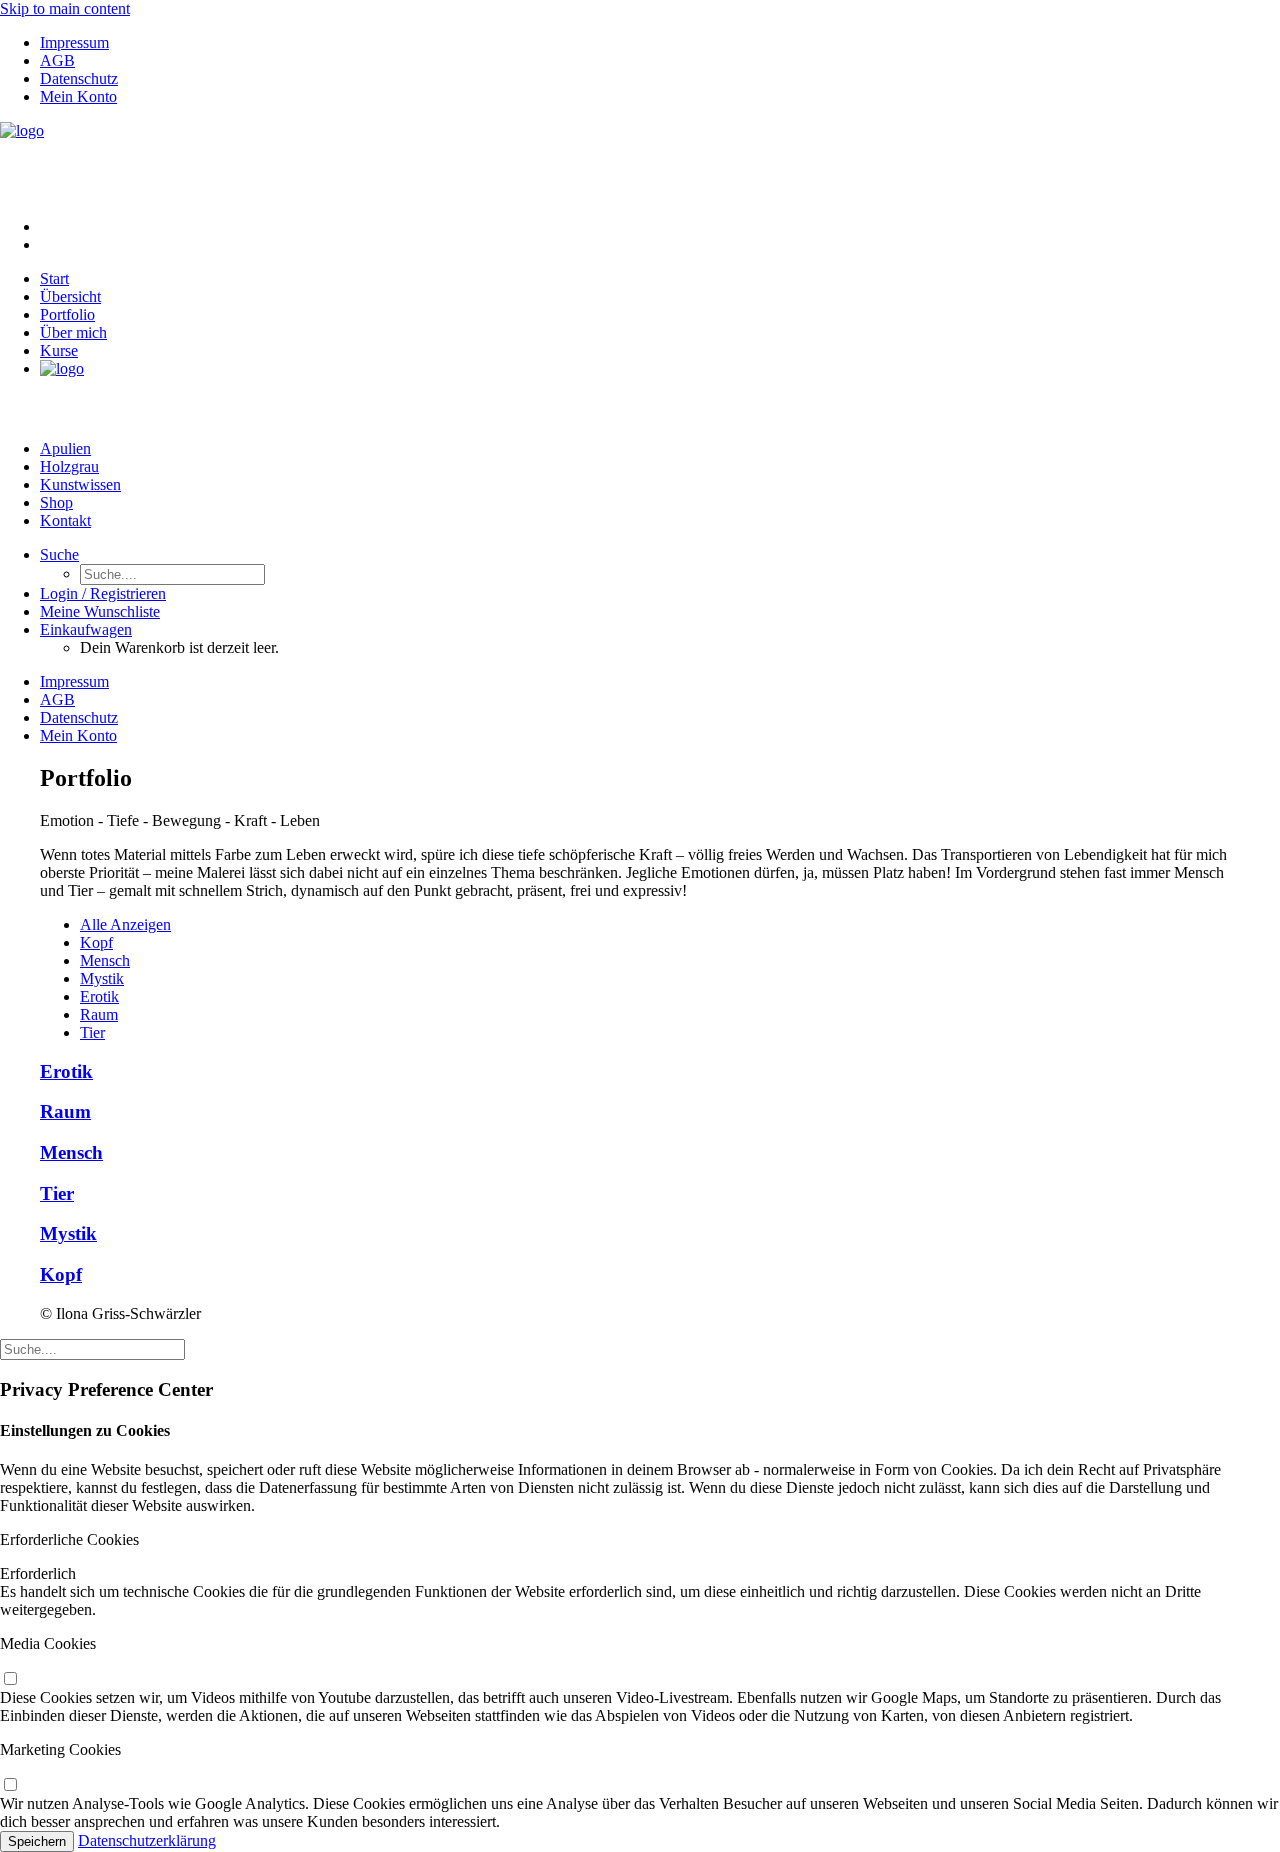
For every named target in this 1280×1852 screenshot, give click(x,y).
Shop (56, 502)
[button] (59, 554)
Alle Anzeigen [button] (125, 924)
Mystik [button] (102, 978)
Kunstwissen (80, 484)
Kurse (59, 350)
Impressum (74, 42)
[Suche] (92, 1348)
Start (54, 278)
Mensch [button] (105, 960)
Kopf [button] (96, 942)
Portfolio (67, 314)
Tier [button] (92, 1032)
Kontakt (65, 520)
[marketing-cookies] (10, 1785)
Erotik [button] (99, 996)
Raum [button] (99, 1014)
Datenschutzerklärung (147, 1840)
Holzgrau (69, 466)
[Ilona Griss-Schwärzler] (640, 162)
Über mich (73, 332)
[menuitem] (660, 43)
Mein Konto (78, 96)
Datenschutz (79, 78)
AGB (57, 60)
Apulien (65, 448)
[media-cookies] (10, 1679)
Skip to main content (65, 8)
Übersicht (70, 296)
